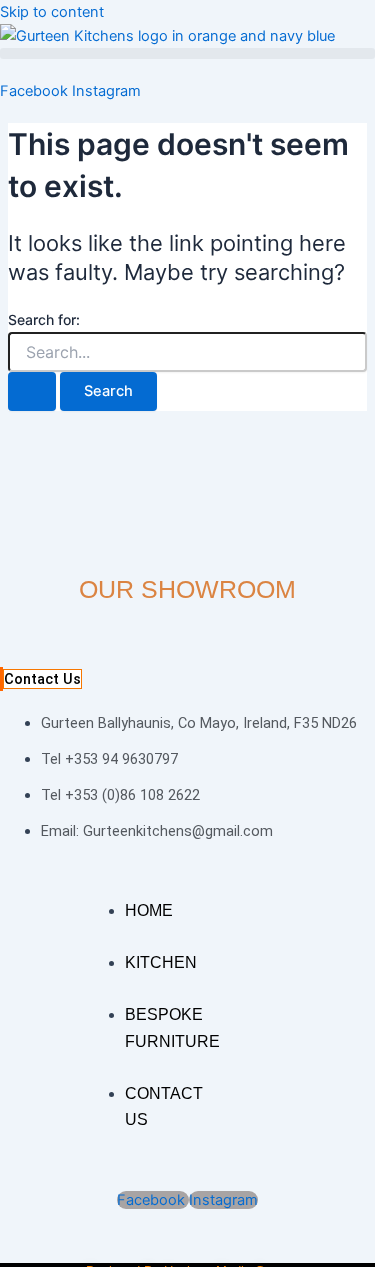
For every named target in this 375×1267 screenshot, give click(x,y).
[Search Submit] (32, 391)
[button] (187, 53)
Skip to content (52, 12)
